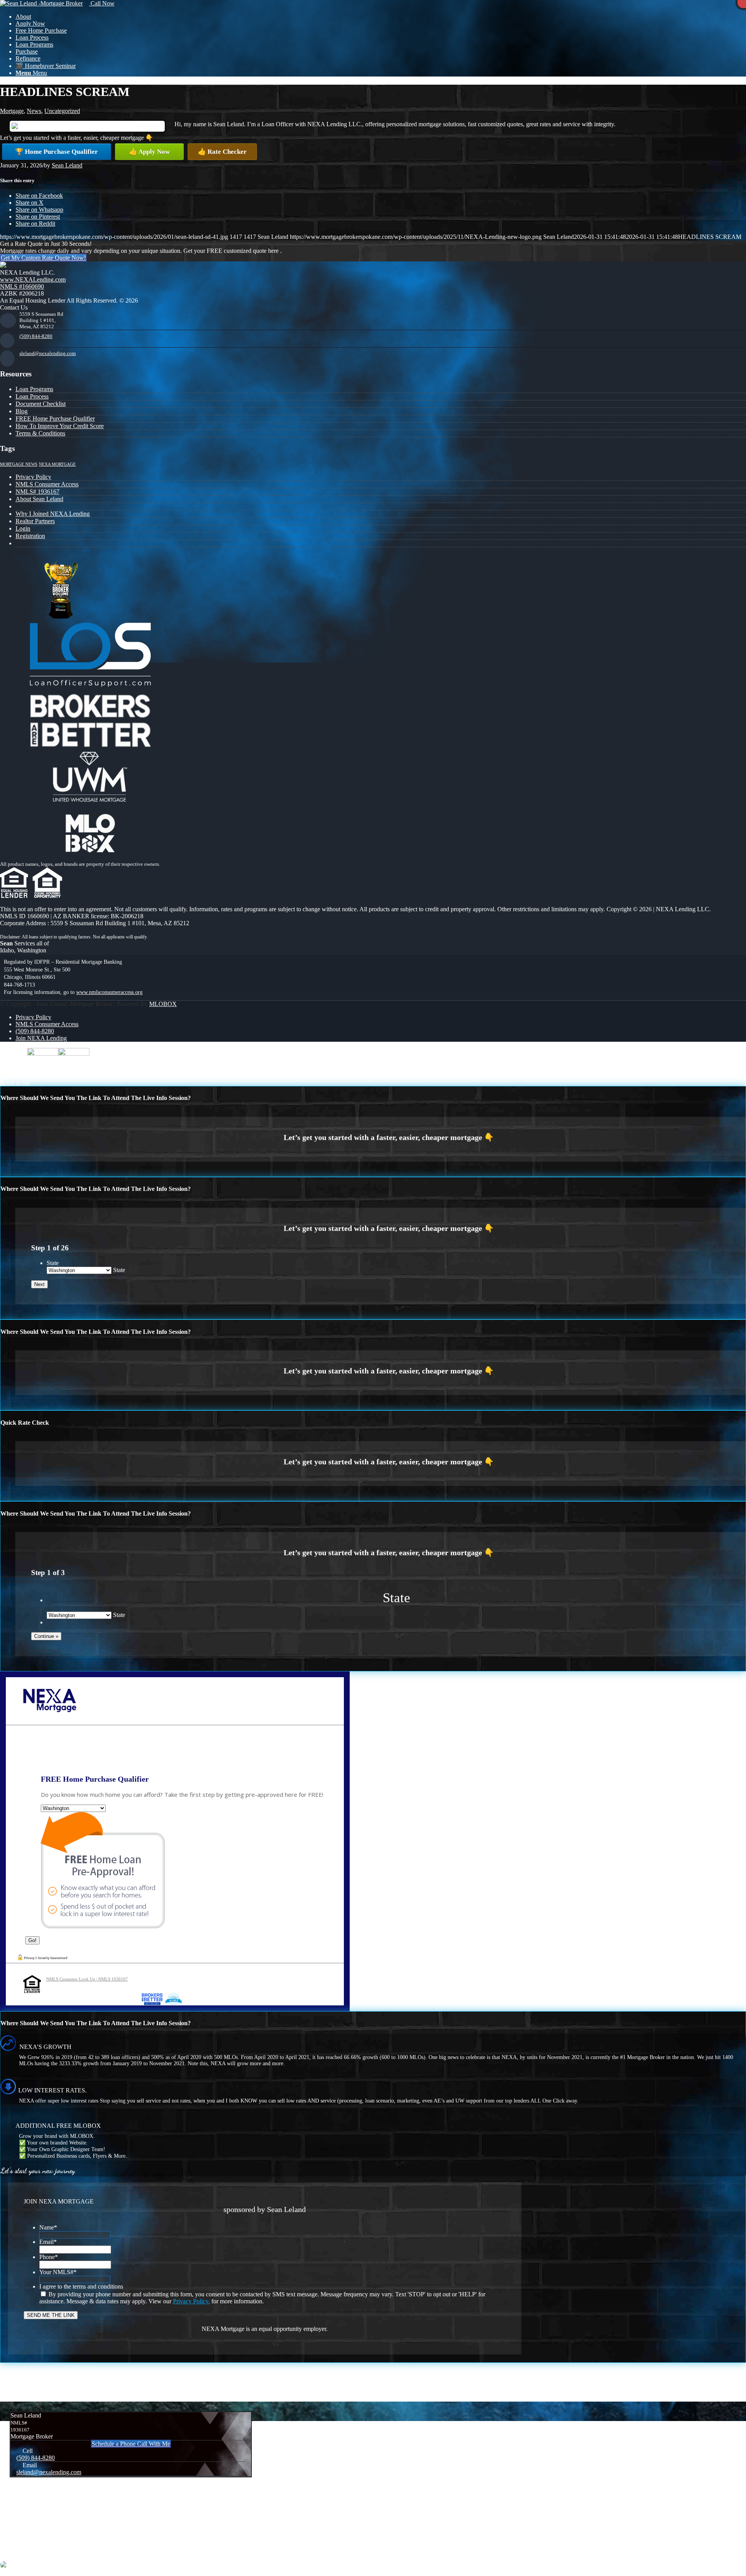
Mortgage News (19, 464)
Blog (22, 411)
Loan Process (32, 396)
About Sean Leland (39, 499)
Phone (49, 2257)
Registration (30, 536)
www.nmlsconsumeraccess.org (109, 992)
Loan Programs (34, 389)
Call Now (102, 3)
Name (48, 2227)
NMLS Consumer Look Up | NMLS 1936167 (87, 1979)
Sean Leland (67, 165)
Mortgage (12, 111)
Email (48, 2242)
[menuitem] (381, 17)
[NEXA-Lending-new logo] (41, 3)
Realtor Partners (35, 521)
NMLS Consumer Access (47, 484)
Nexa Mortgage (57, 464)
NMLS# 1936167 (37, 492)
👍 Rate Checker (222, 152)
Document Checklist (41, 404)
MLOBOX (163, 1004)
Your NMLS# (58, 2272)
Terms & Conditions (40, 433)
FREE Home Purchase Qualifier (55, 419)
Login (23, 528)
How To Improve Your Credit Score (60, 426)
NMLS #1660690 (22, 286)
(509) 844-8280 (36, 336)
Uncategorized (62, 111)
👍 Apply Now (149, 152)
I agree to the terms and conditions (81, 2286)
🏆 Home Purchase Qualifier (57, 152)
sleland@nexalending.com (48, 353)
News (34, 111)
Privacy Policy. (191, 2301)
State (53, 1263)
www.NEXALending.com (33, 279)
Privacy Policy (33, 477)
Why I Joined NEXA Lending (53, 514)
